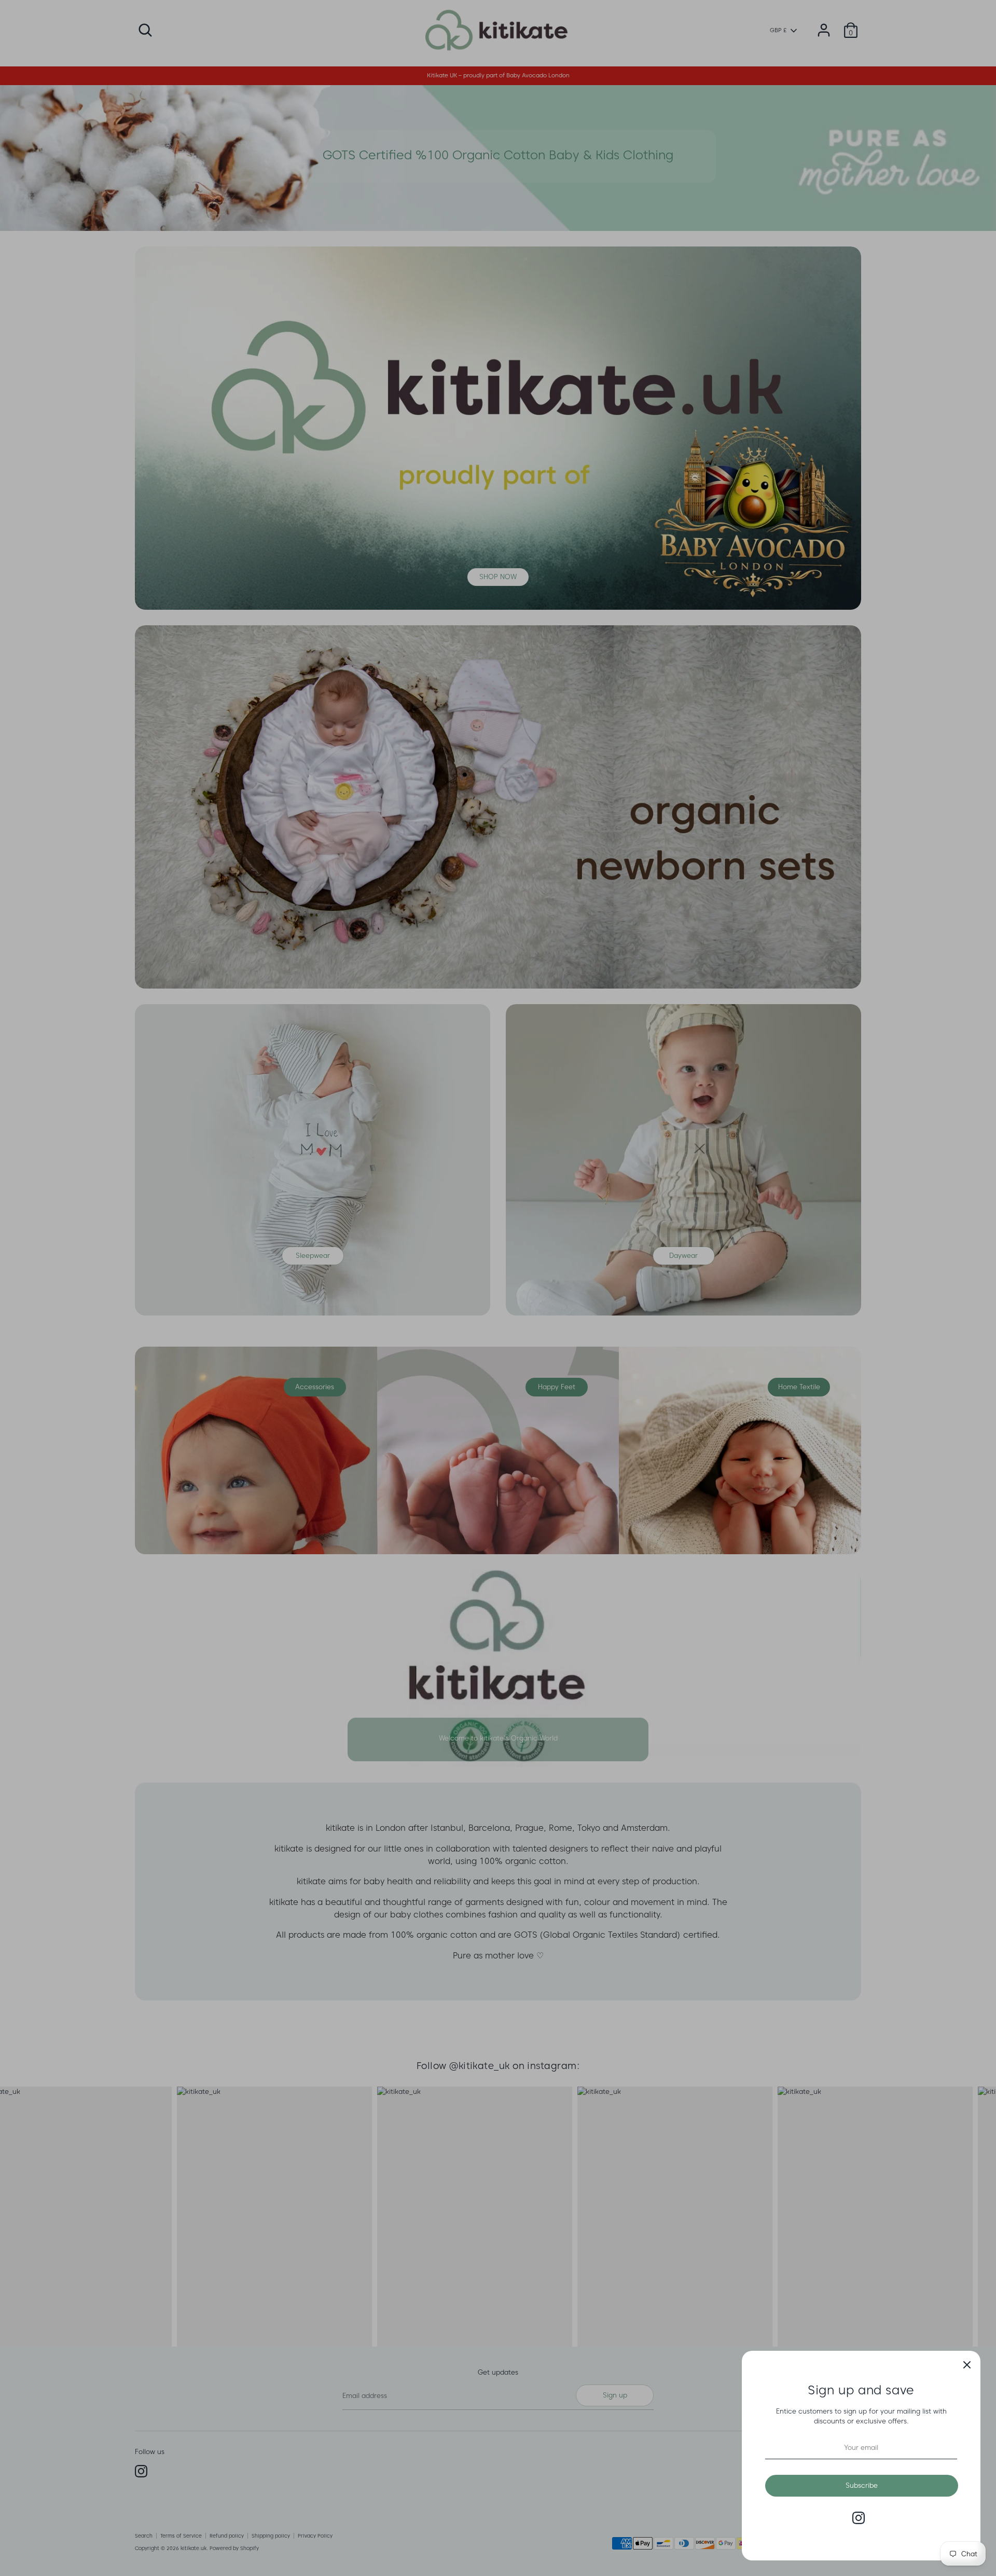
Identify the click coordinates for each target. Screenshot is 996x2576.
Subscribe (862, 2485)
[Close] (967, 2364)
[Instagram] (859, 2518)
